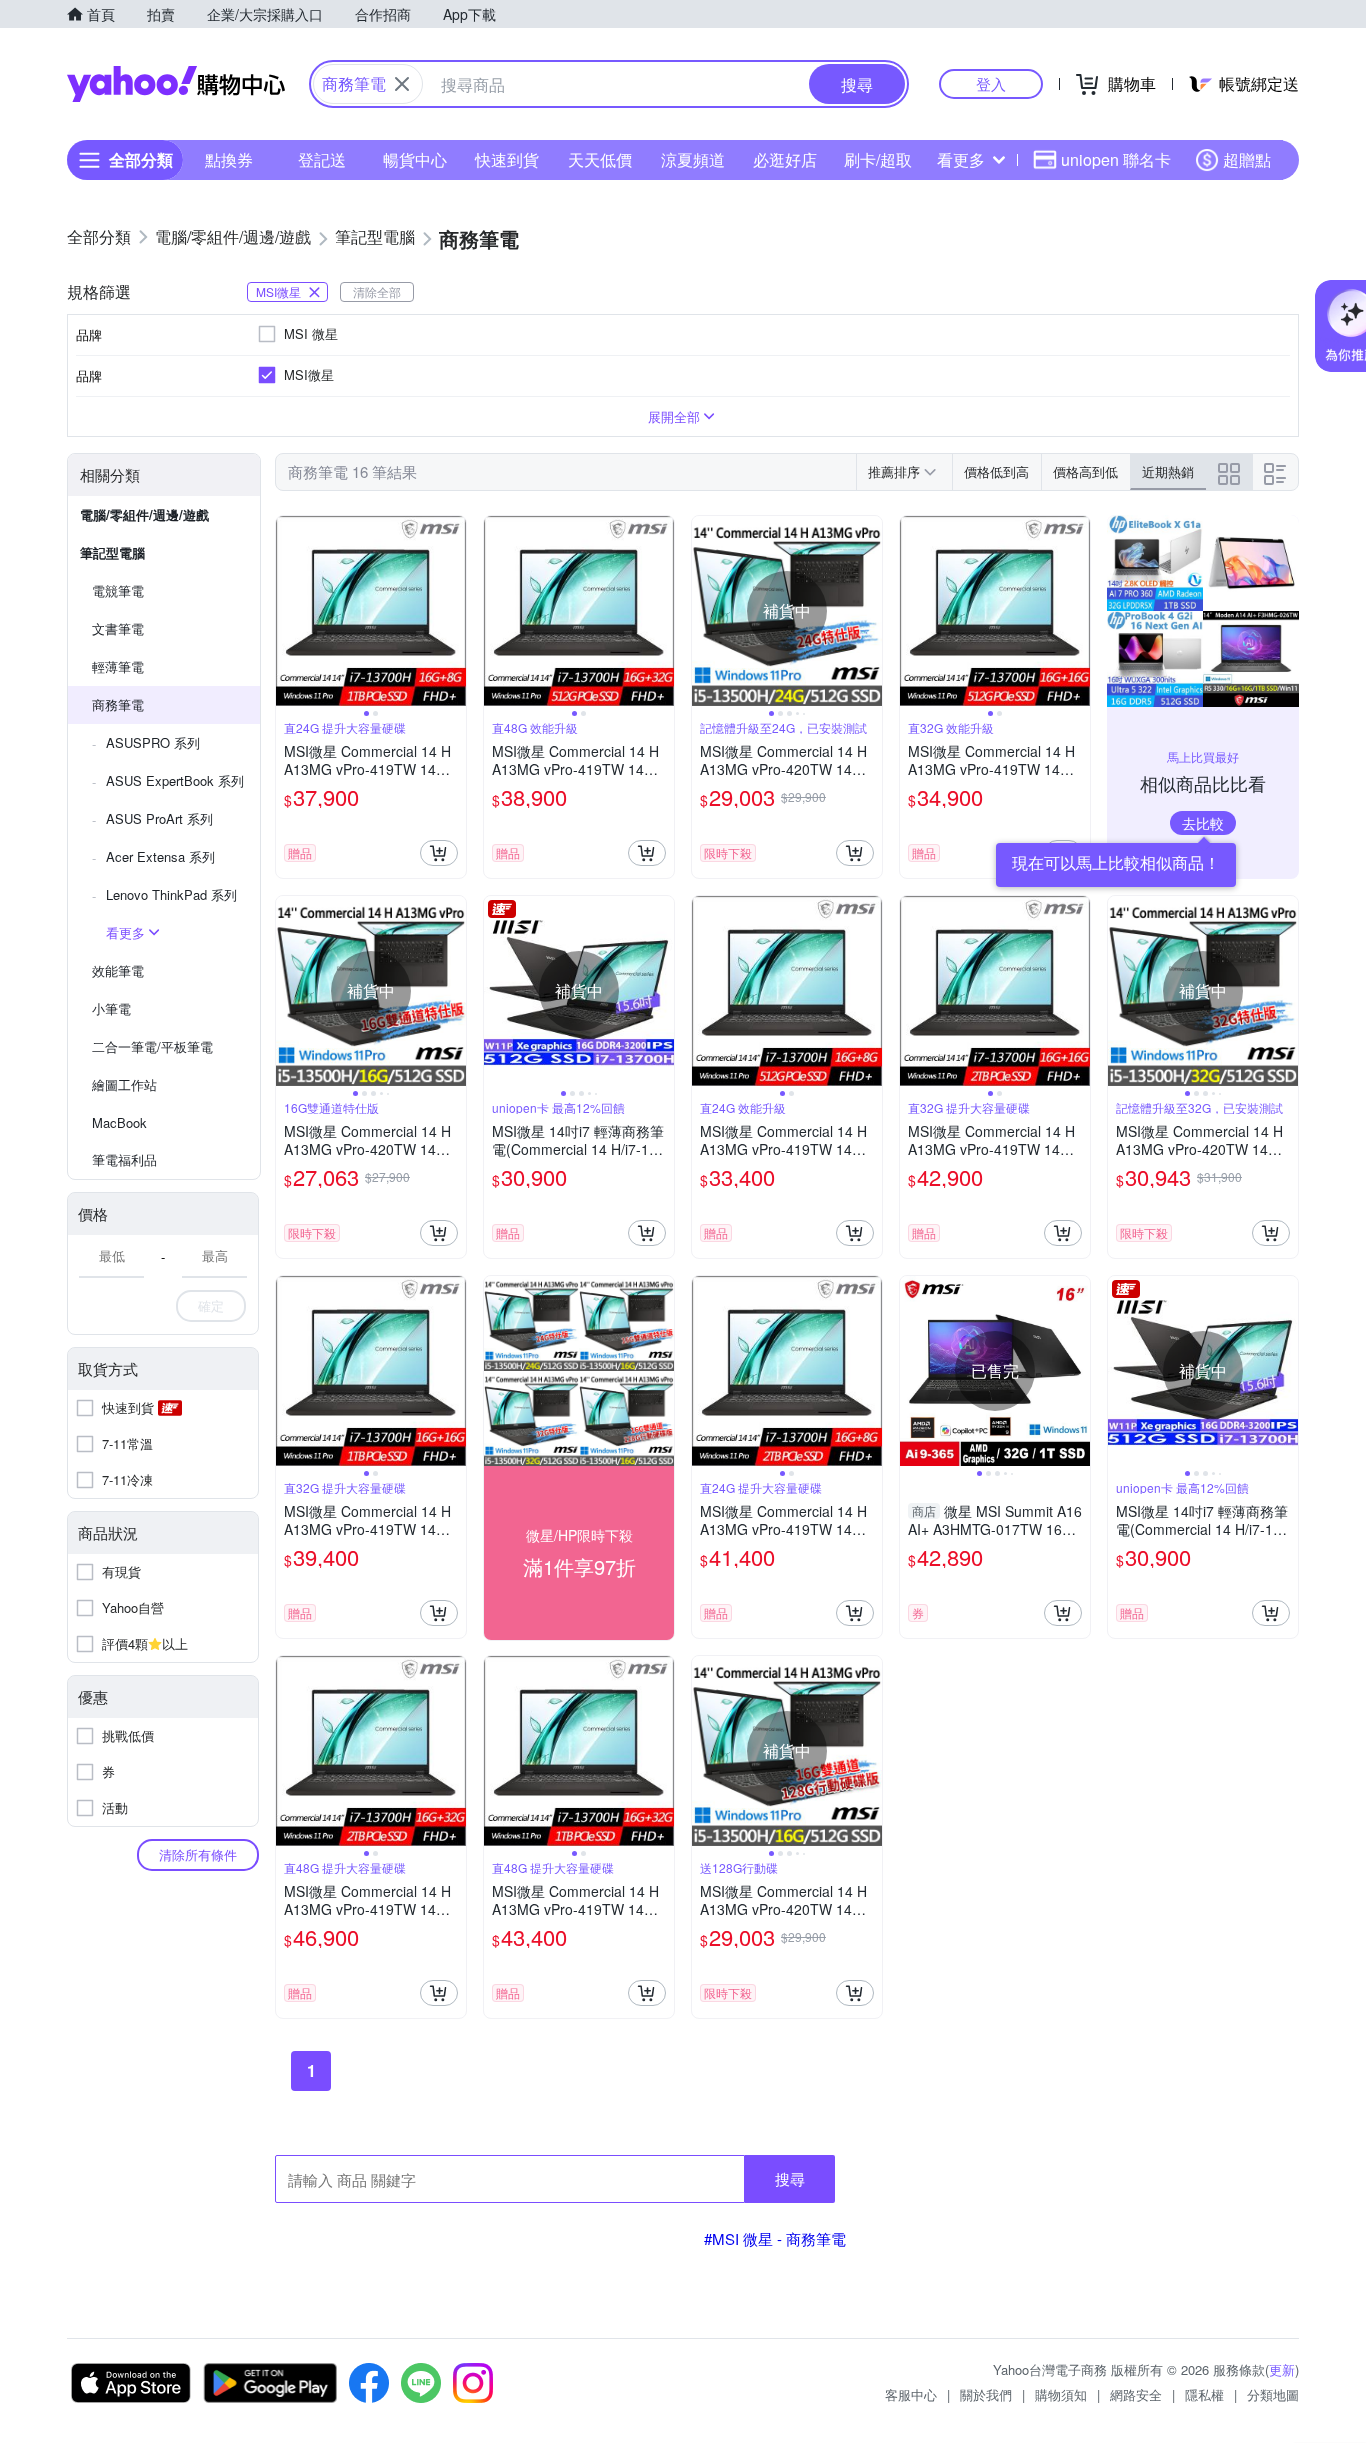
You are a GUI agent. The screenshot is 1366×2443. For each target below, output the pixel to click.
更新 (1282, 2369)
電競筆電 (118, 590)
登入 (991, 83)
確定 (211, 1305)
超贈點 (1247, 159)
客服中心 (911, 2394)
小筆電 (111, 1008)
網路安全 (1136, 2394)
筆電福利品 (124, 1159)
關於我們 (986, 2394)
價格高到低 (1085, 471)
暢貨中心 (415, 159)
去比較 (1203, 823)
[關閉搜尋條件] (402, 84)
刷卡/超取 (878, 159)
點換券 (229, 159)
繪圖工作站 (124, 1084)
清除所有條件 (198, 1854)
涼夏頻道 (693, 159)
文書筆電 (118, 628)
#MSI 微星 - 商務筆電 (775, 2238)
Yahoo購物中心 (176, 84)
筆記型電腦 (112, 552)
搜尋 (790, 2178)
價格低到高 (996, 471)
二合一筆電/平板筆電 (152, 1046)
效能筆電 (118, 970)
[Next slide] (453, 611)
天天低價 (600, 159)
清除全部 (377, 291)
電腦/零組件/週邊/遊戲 (144, 514)
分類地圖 (1273, 2394)
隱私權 (1204, 2394)
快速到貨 (507, 159)
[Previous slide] (289, 611)
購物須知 (1061, 2394)
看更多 (961, 159)
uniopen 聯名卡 (1116, 159)
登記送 (322, 159)
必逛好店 (785, 159)
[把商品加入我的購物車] (439, 853)
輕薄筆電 (118, 666)
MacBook (119, 1122)
